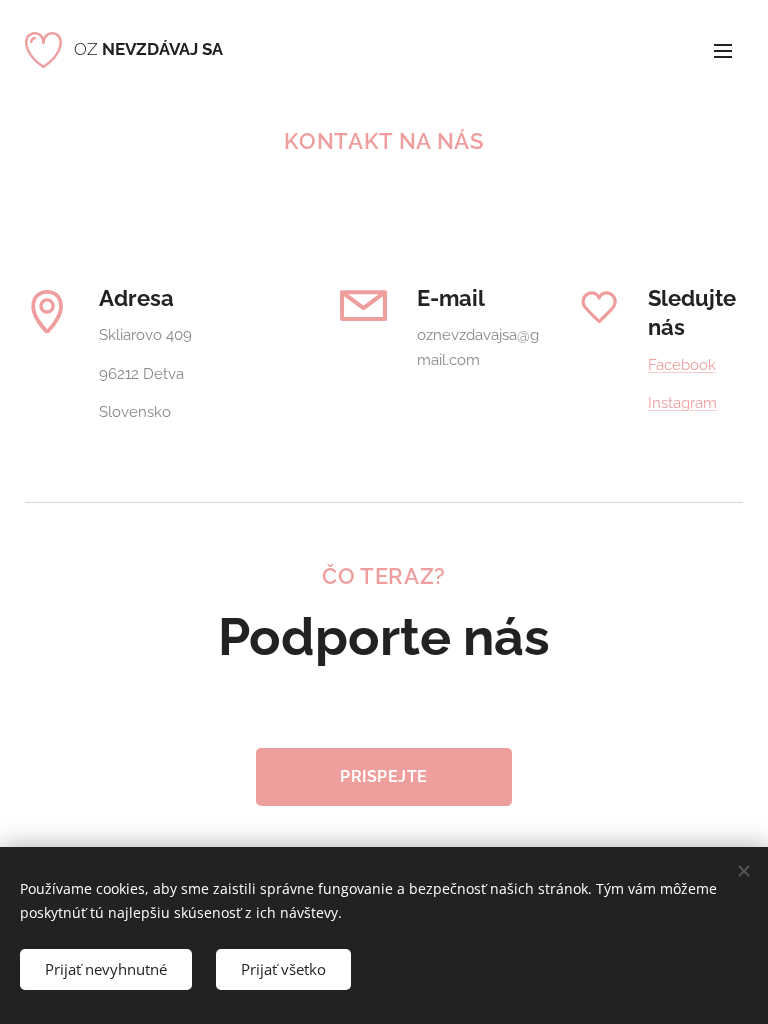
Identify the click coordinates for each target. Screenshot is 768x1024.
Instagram (682, 403)
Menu (723, 50)
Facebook (682, 365)
